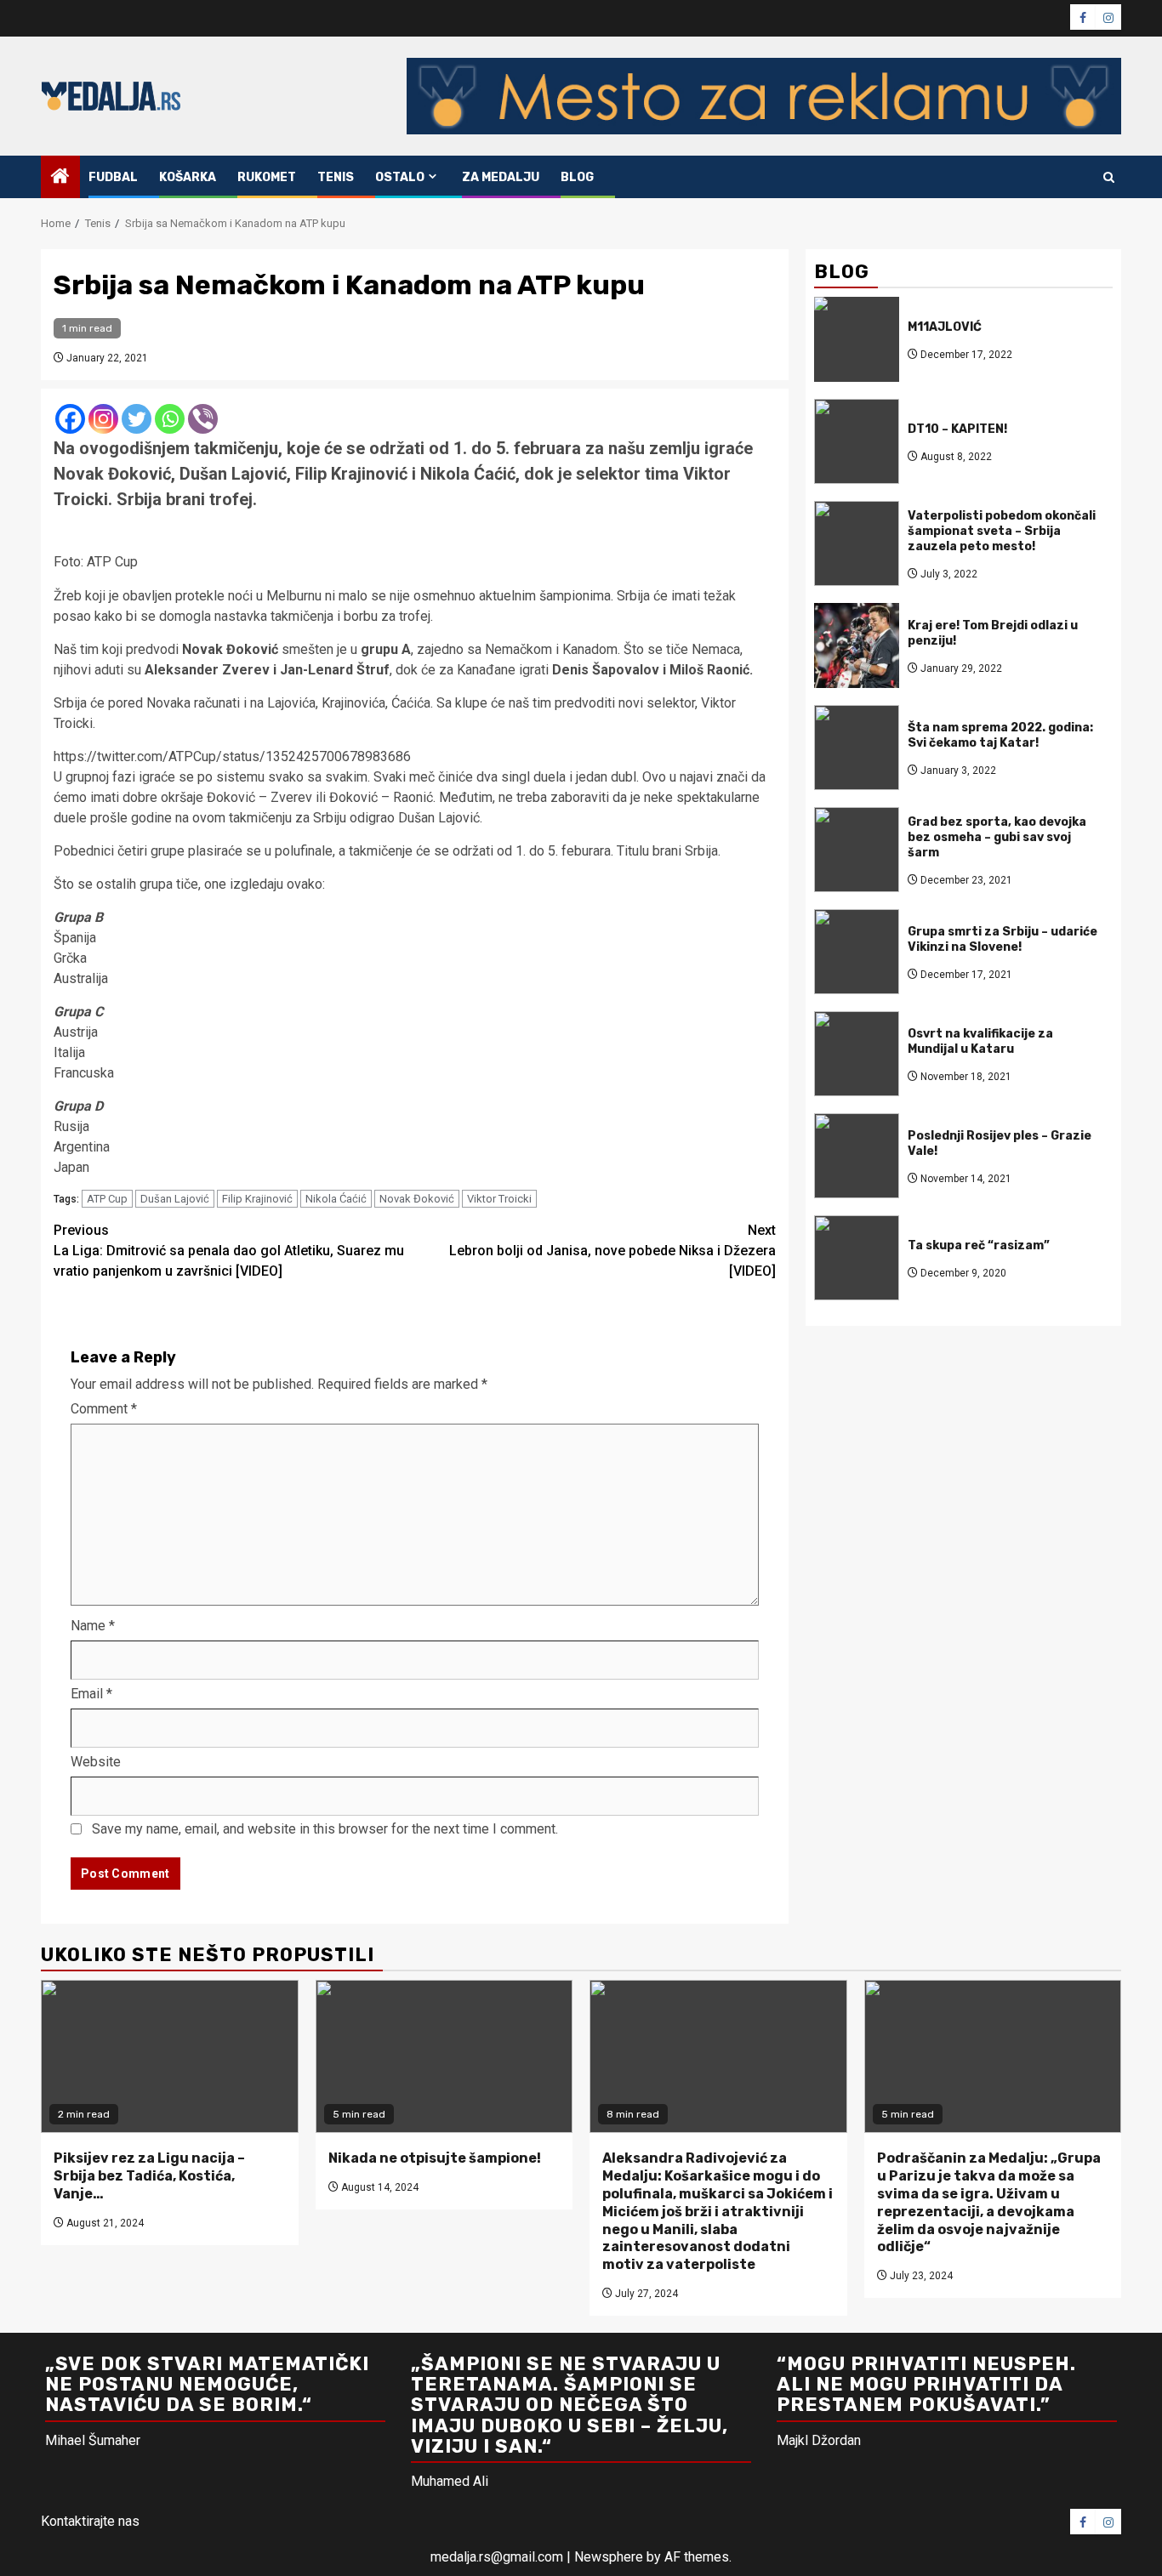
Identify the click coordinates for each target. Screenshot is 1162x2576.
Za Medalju (501, 177)
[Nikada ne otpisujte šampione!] (444, 2056)
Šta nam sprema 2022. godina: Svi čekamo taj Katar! (1000, 734)
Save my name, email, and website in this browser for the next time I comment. (325, 1829)
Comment (104, 1409)
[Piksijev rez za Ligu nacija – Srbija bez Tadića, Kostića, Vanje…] (170, 2056)
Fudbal (113, 177)
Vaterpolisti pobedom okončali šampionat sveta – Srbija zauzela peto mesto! (1002, 530)
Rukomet (267, 177)
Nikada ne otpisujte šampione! (435, 2158)
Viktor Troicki (499, 1199)
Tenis (336, 177)
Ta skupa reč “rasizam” (979, 1245)
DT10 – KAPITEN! (957, 428)
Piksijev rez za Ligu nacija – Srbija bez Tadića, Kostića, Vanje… (149, 2176)
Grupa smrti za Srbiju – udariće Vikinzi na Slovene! (1003, 938)
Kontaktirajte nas (90, 2521)
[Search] (1109, 177)
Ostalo (400, 177)
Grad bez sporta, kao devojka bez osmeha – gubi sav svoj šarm (997, 836)
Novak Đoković (417, 1199)
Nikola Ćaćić (336, 1199)
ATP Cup (107, 1199)
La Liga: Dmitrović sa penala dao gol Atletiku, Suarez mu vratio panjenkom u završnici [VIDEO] (229, 1251)
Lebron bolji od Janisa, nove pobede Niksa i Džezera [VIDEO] (612, 1251)
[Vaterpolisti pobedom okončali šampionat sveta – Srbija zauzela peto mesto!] (857, 543)
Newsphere (609, 2557)
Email (91, 1694)
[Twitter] (137, 419)
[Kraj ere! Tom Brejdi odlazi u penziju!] (857, 645)
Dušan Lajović (175, 1199)
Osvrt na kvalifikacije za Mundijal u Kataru (980, 1041)
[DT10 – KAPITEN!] (857, 441)
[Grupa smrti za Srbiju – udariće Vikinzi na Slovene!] (857, 952)
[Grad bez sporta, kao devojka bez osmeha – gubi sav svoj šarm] (857, 850)
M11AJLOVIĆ (945, 326)
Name (93, 1626)
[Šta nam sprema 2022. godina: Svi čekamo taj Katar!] (857, 748)
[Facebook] (70, 419)
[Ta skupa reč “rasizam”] (857, 1258)
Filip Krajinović (257, 1199)
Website (96, 1762)
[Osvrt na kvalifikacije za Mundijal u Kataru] (857, 1054)
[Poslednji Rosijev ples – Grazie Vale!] (857, 1156)
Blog (577, 177)
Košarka (188, 177)
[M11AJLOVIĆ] (857, 339)
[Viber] (203, 419)
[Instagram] (103, 419)
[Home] (60, 178)
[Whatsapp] (170, 419)
